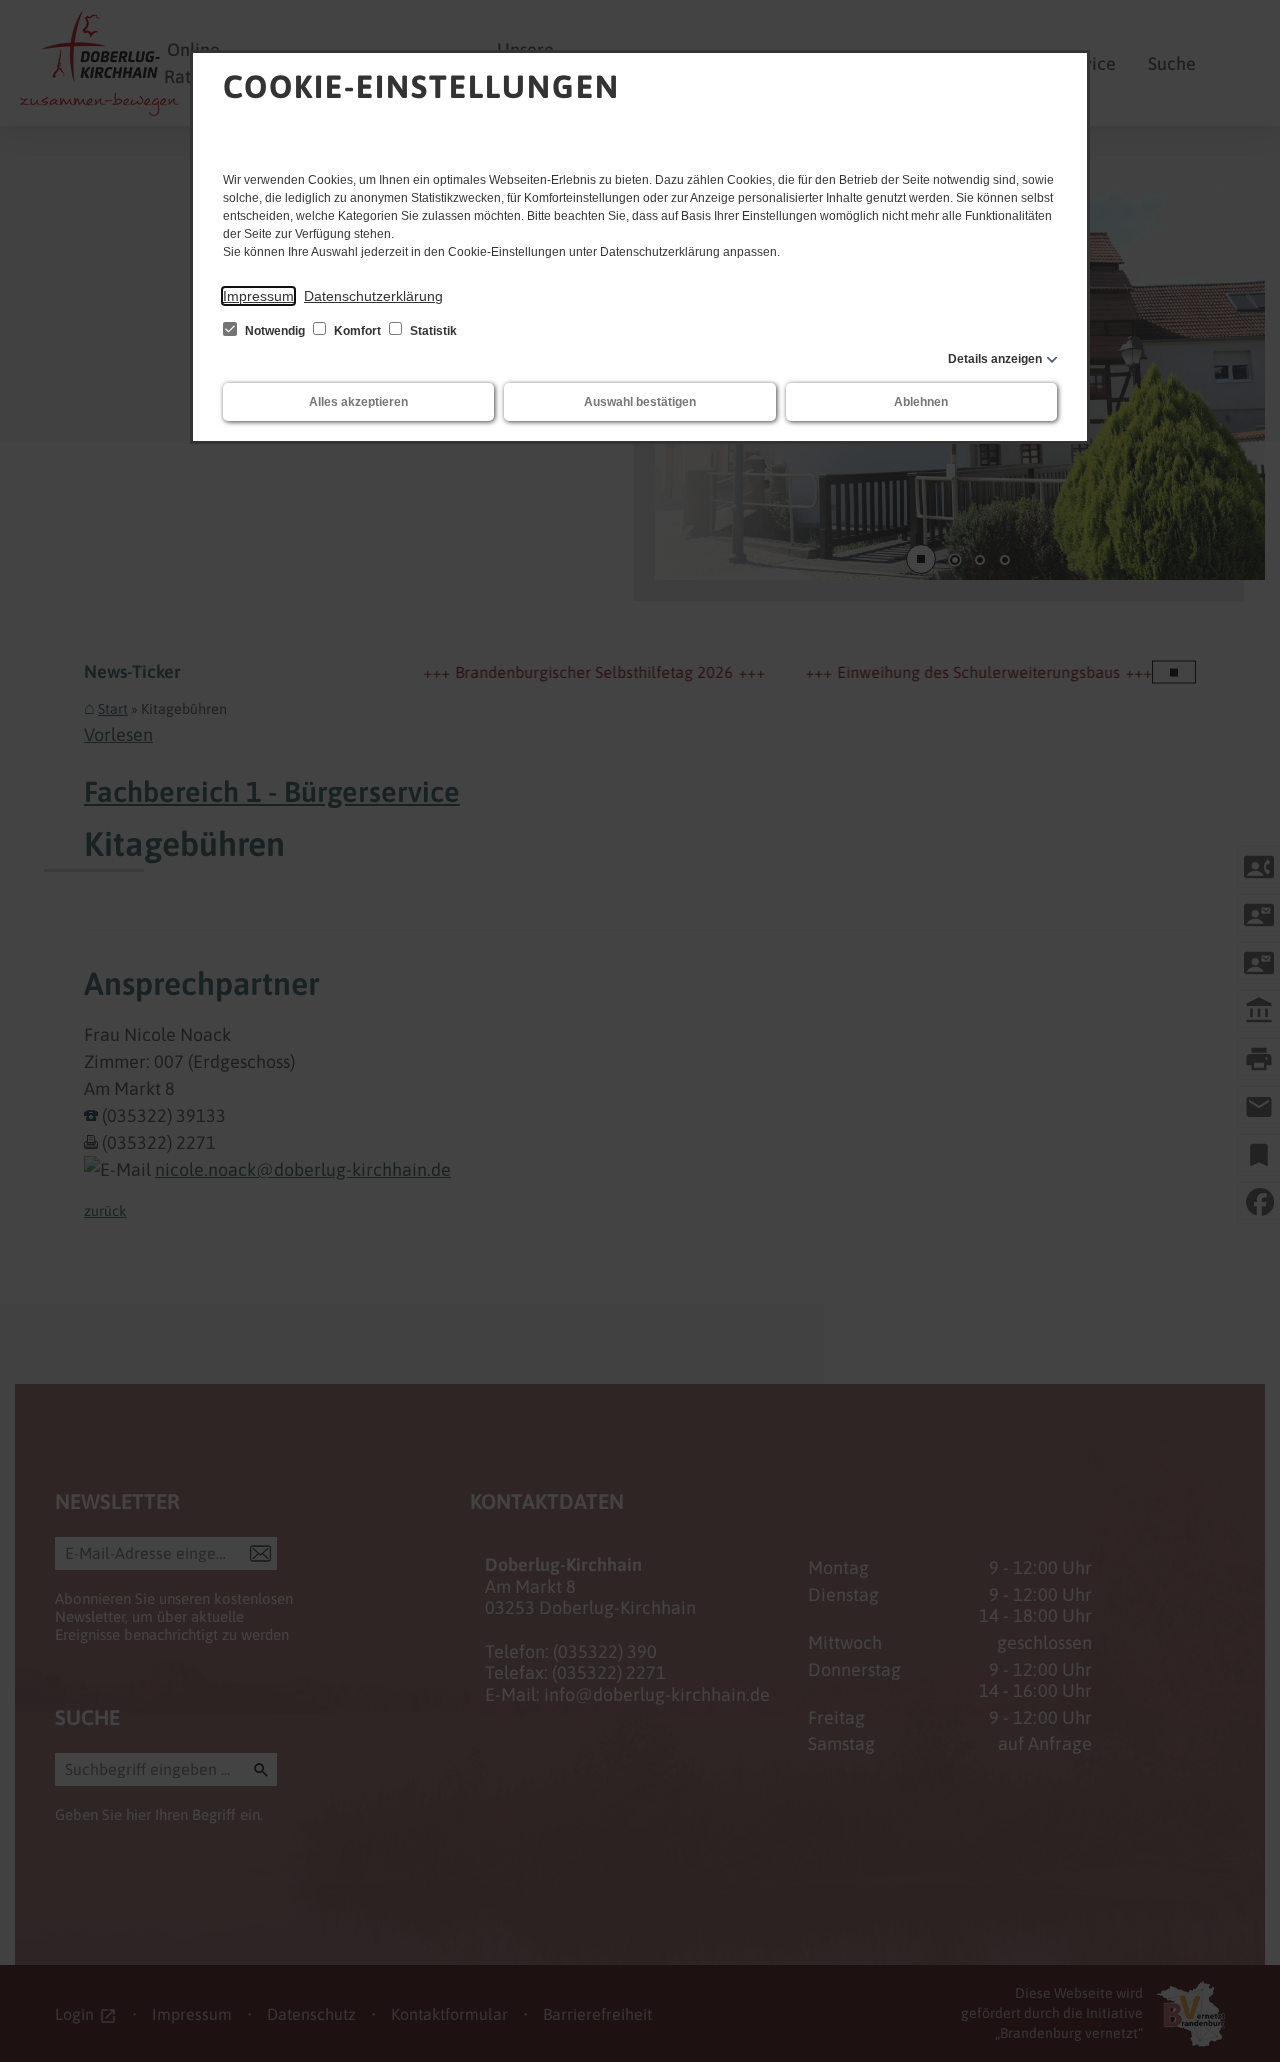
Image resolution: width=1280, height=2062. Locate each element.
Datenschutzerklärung (373, 296)
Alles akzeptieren (358, 402)
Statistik (432, 331)
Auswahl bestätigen (640, 402)
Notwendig (275, 331)
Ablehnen (921, 402)
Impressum (258, 296)
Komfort (357, 331)
